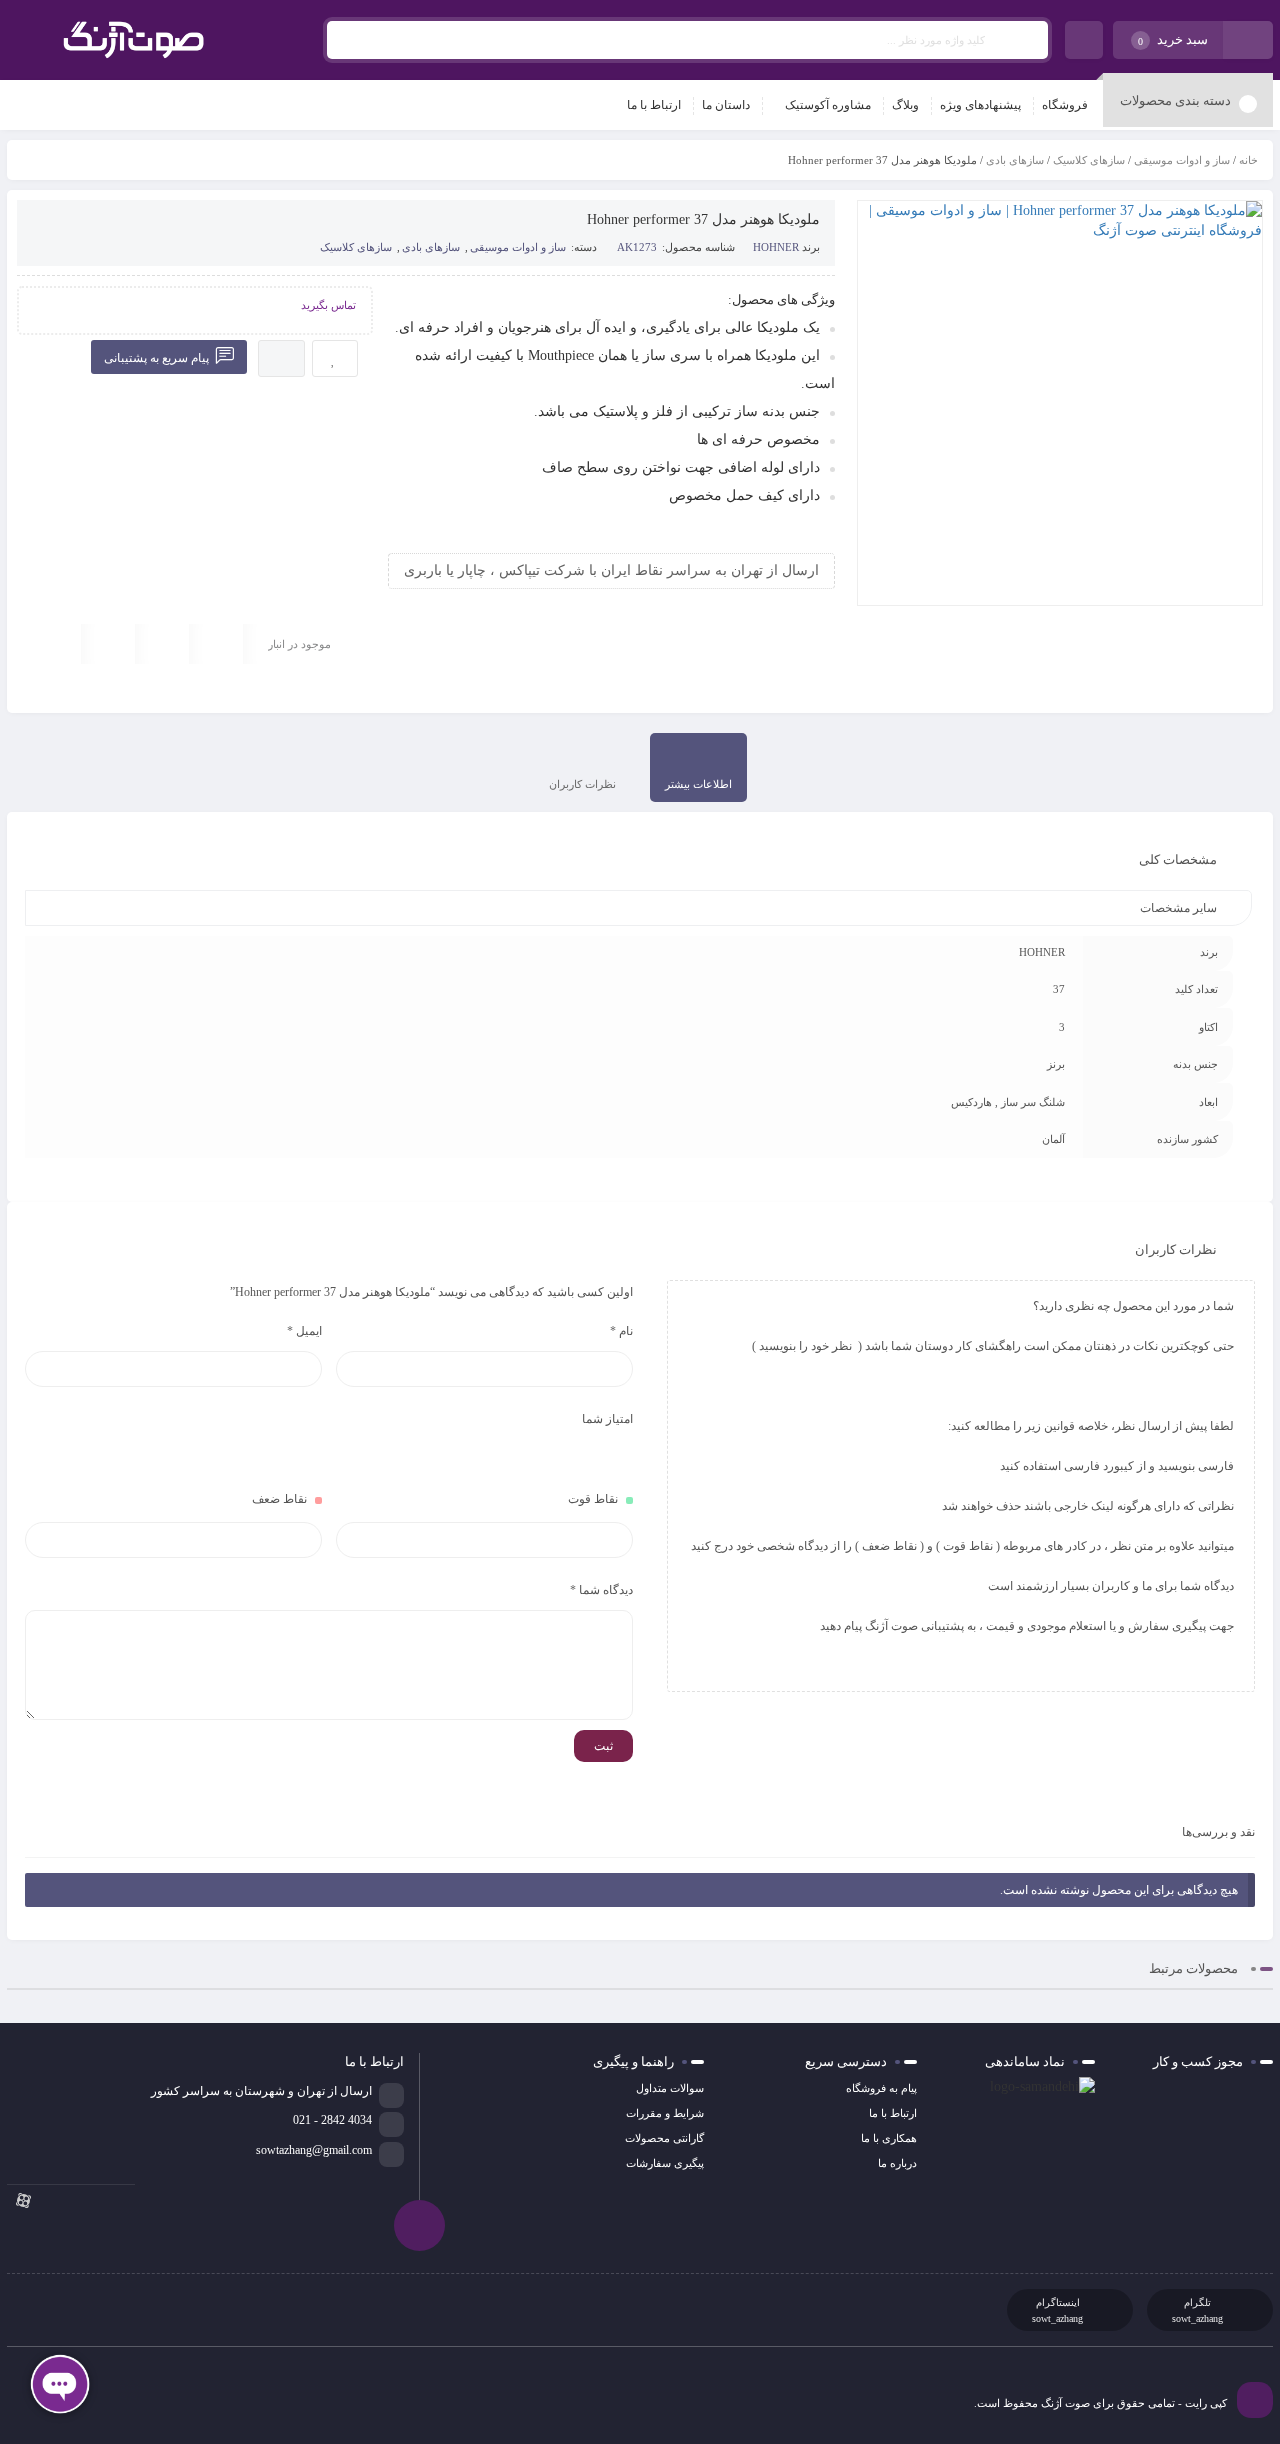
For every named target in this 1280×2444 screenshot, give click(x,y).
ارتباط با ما (893, 2113)
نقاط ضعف (279, 1499)
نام (621, 1331)
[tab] (698, 767)
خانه (1248, 160)
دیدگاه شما (601, 1590)
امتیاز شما (607, 1419)
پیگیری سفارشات (665, 2163)
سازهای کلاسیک (1089, 160)
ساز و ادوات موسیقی (1182, 160)
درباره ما (897, 2163)
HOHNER (776, 247)
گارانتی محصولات (664, 2138)
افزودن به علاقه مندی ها (335, 358)
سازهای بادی (1015, 160)
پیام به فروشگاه (881, 2088)
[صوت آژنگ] (133, 40)
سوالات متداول (670, 2088)
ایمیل (304, 1331)
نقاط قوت (593, 1499)
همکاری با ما (889, 2138)
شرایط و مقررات (665, 2113)
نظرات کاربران (582, 784)
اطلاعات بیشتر (698, 784)
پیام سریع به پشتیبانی (158, 358)
